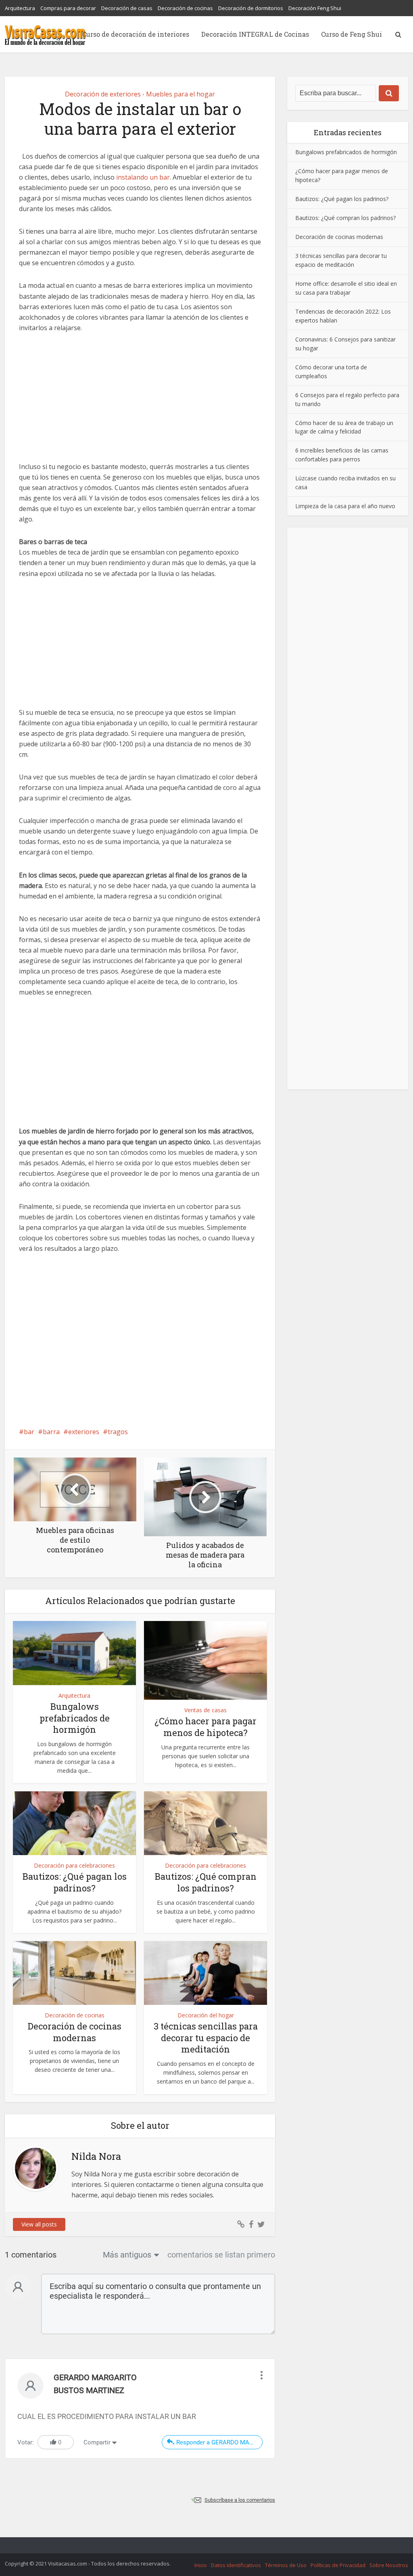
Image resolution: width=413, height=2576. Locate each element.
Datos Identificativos (236, 2565)
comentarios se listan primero (221, 2255)
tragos (118, 1432)
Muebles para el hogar (180, 94)
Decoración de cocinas (185, 8)
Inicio (201, 2565)
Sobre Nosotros (389, 2565)
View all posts (39, 2224)
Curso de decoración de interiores (136, 34)
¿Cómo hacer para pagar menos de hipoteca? (205, 1727)
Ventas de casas (205, 1710)
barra (51, 1432)
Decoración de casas (127, 8)
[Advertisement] (140, 402)
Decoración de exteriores (103, 94)
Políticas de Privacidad (338, 2565)
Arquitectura (20, 8)
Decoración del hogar (206, 2015)
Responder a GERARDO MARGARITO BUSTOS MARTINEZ (219, 2442)
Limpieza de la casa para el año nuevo (345, 506)
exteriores (84, 1432)
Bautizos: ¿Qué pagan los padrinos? (75, 1882)
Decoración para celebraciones (74, 1865)
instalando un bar (143, 177)
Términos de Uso (286, 2565)
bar (29, 1432)
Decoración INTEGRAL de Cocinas (255, 34)
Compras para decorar (68, 8)
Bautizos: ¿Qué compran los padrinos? (206, 1882)
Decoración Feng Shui (315, 8)
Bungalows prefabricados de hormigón (75, 1718)
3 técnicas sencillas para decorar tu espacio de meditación (206, 2038)
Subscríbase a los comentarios (240, 2500)
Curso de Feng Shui (351, 34)
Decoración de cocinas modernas (75, 2032)
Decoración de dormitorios (251, 8)
